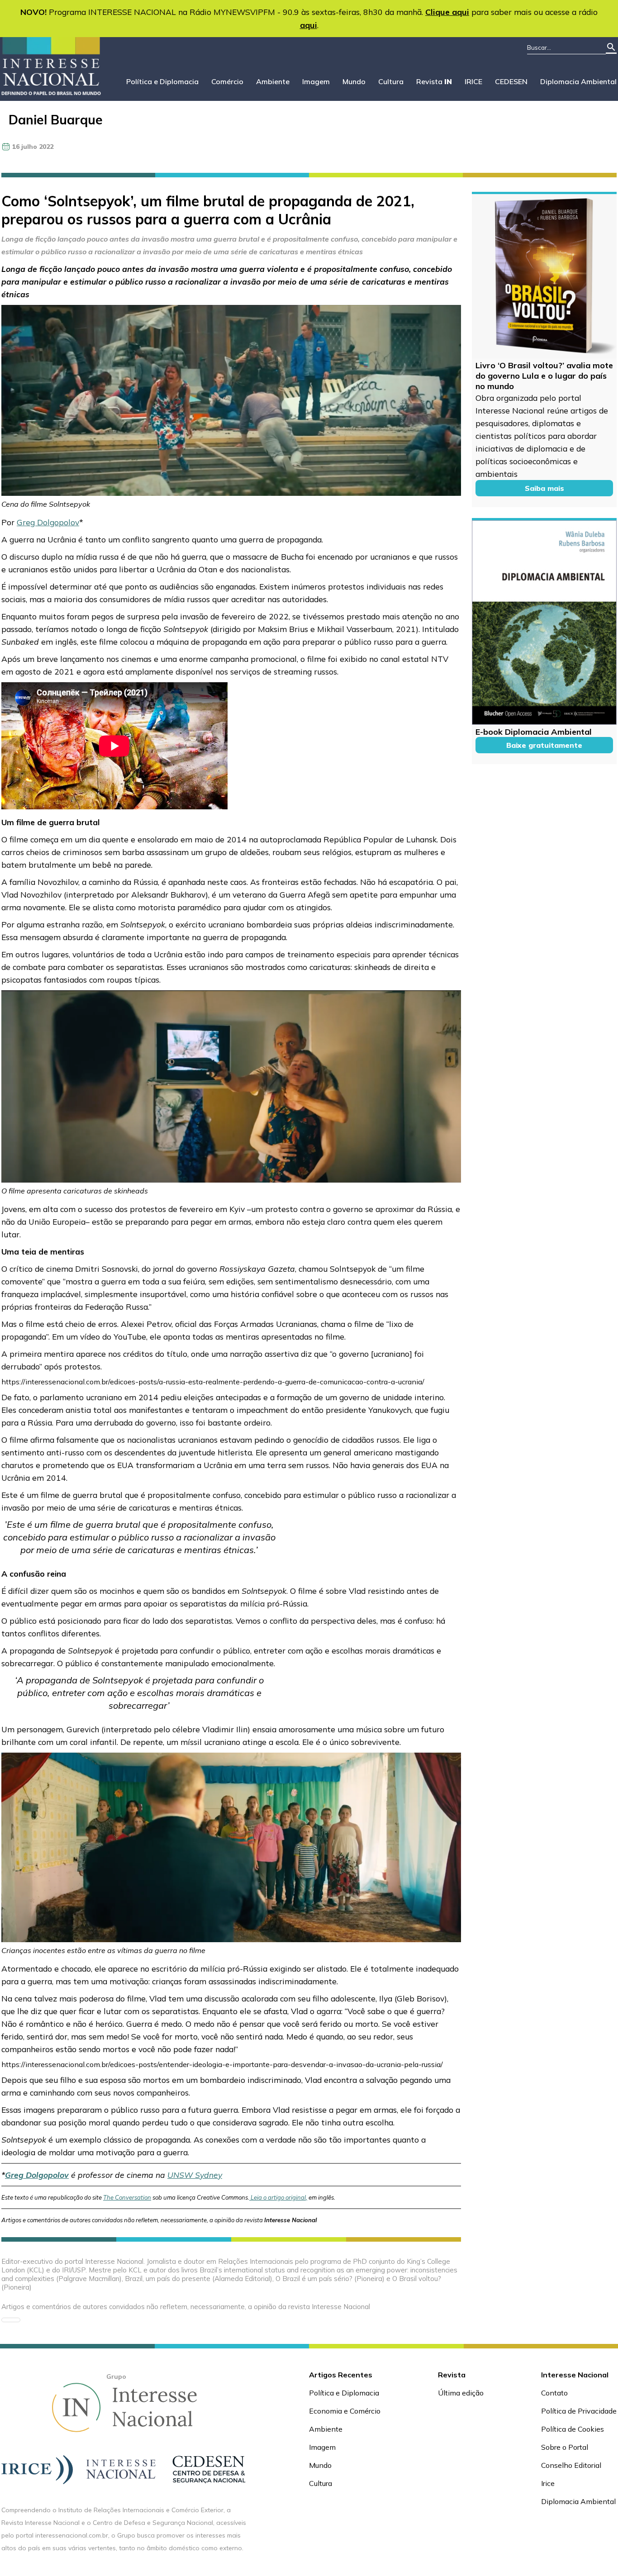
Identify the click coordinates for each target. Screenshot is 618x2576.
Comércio (227, 81)
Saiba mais (544, 488)
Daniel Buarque (56, 120)
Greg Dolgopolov (48, 522)
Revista (434, 81)
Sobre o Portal (565, 2447)
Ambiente (273, 81)
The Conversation (127, 2197)
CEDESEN (511, 81)
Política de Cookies (573, 2429)
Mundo (354, 81)
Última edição (461, 2393)
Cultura (391, 81)
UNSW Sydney (195, 2175)
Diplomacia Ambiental (578, 81)
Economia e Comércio (345, 2411)
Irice (548, 2483)
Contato (554, 2393)
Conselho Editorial (571, 2465)
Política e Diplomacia (162, 81)
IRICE (473, 81)
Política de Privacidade (579, 2411)
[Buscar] (611, 48)
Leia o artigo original (278, 2197)
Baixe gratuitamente (544, 745)
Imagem (316, 81)
